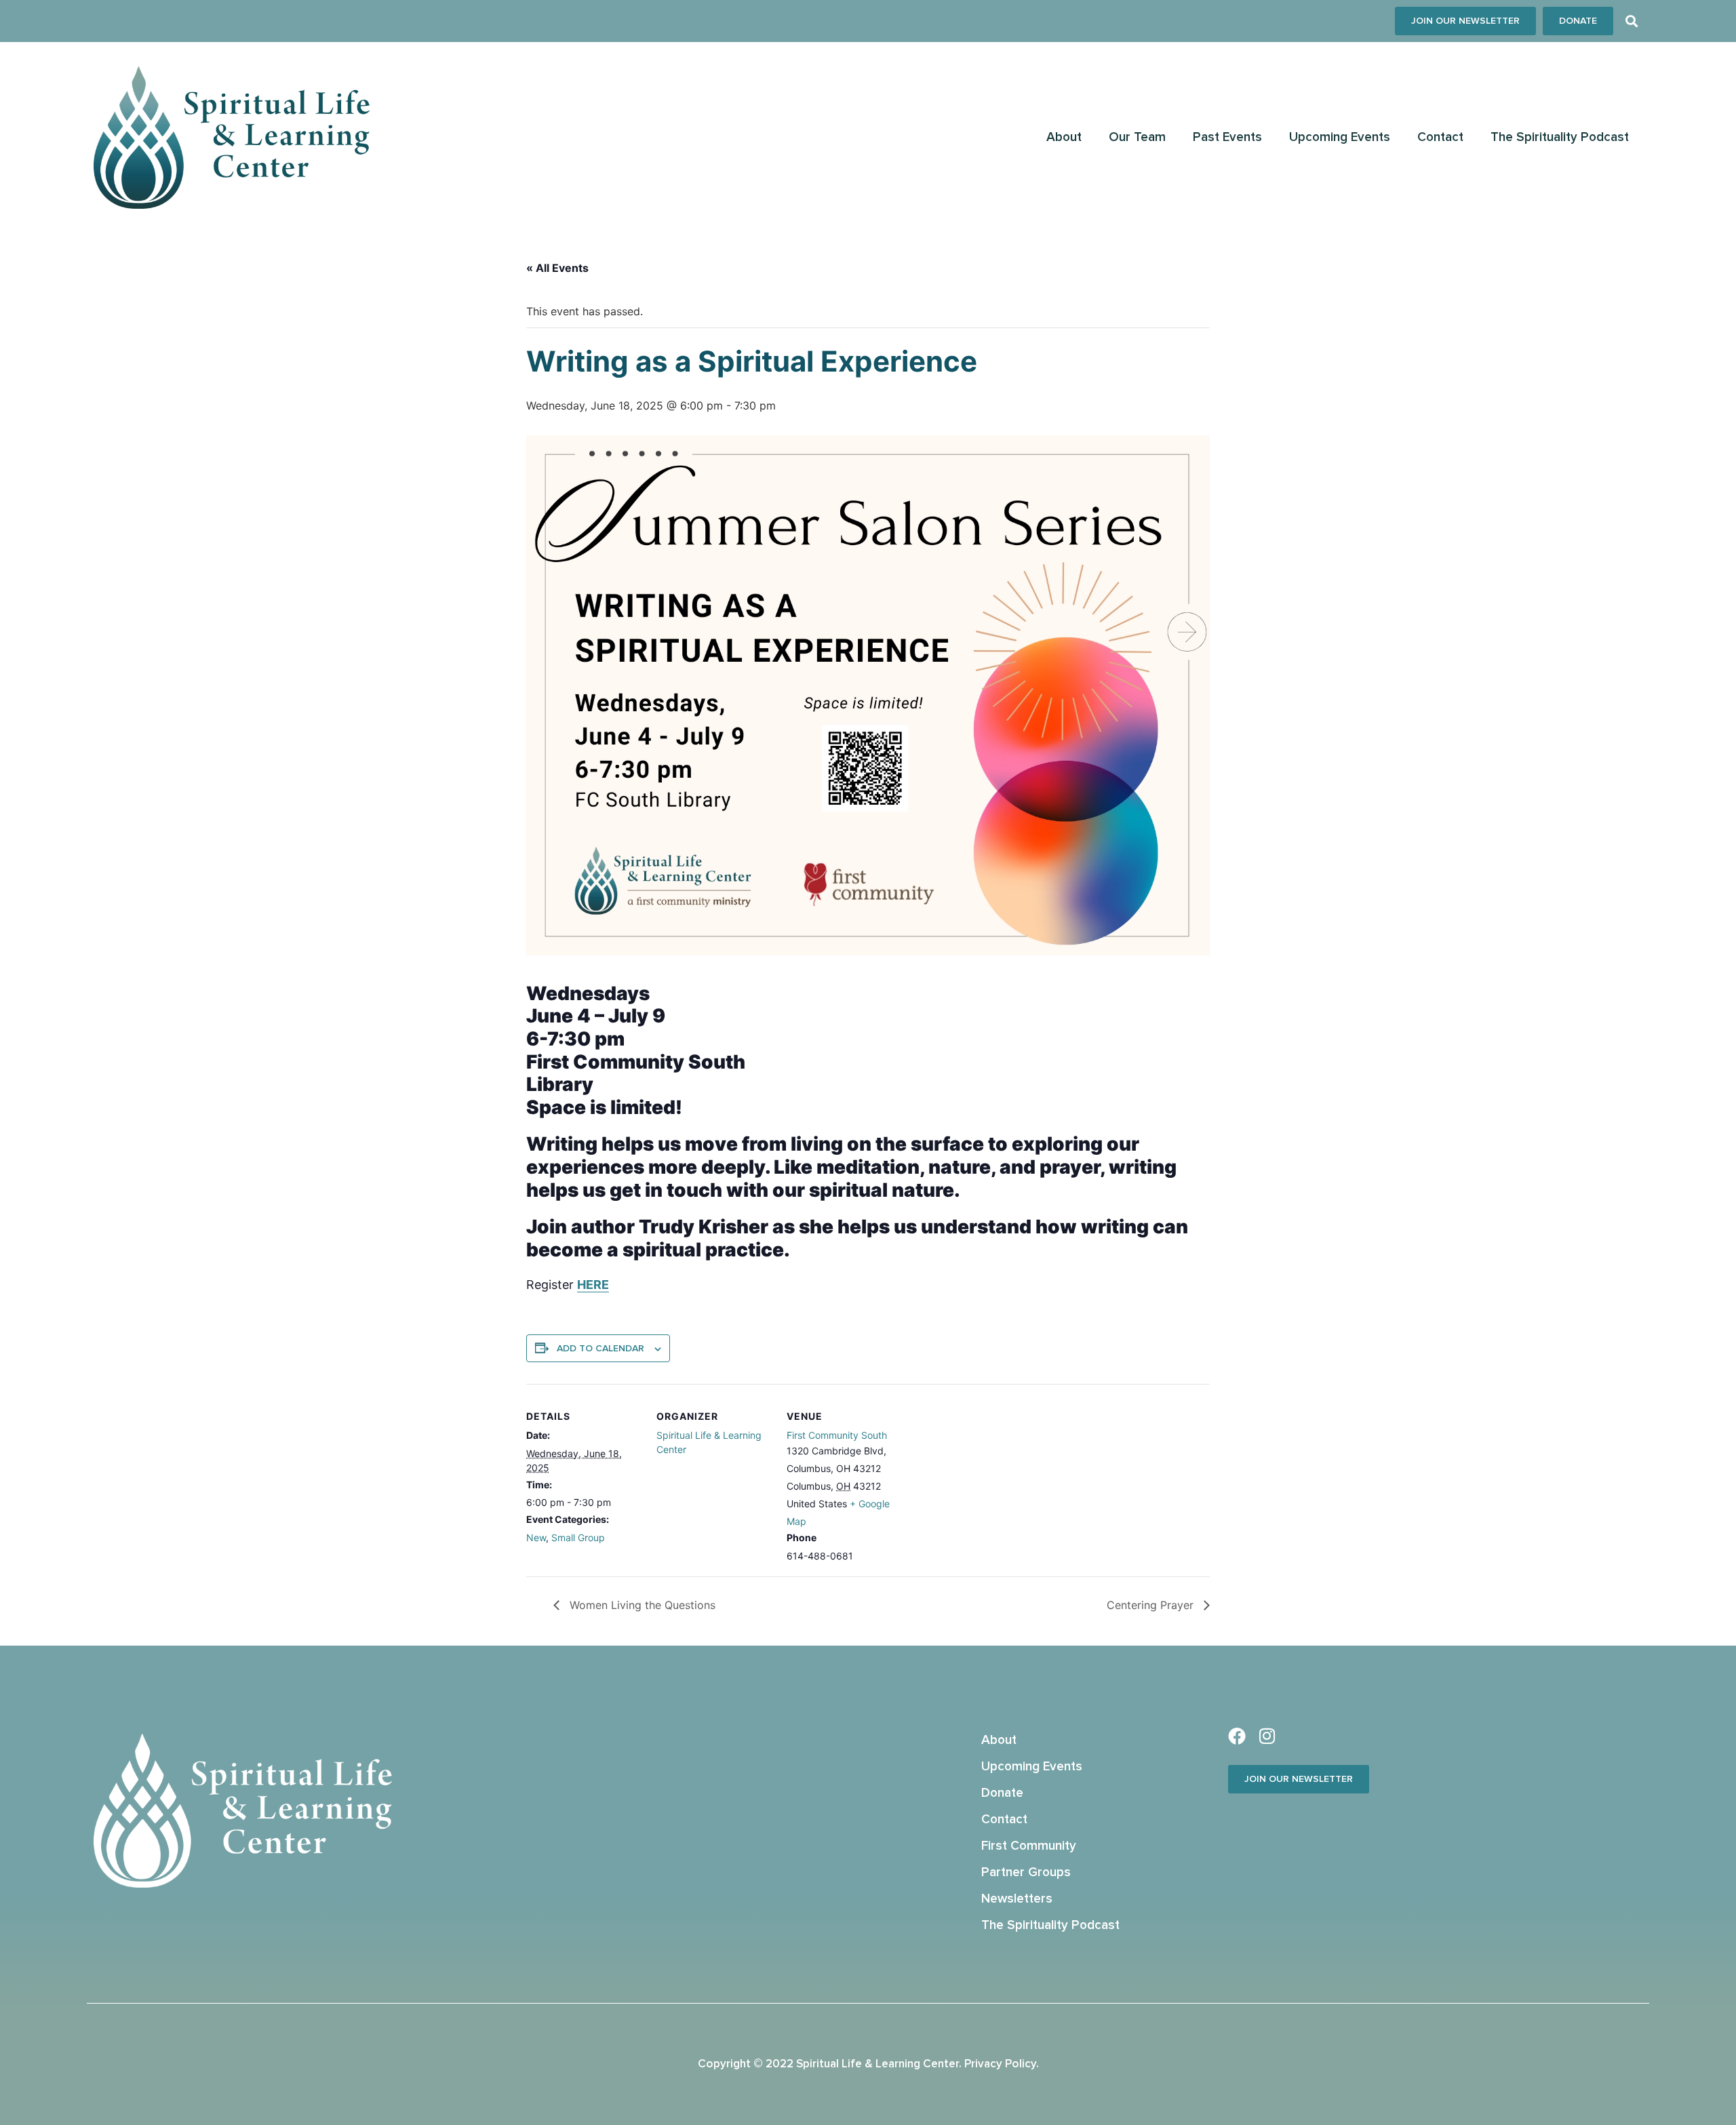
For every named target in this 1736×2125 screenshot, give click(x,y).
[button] (1631, 21)
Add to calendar (600, 1349)
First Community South (837, 1435)
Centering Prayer (1152, 1605)
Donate (1002, 1793)
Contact (1440, 137)
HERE (593, 1285)
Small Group (578, 1537)
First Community (1029, 1846)
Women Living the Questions (641, 1605)
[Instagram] (1267, 1736)
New (536, 1537)
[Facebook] (1237, 1736)
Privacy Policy (1000, 2064)
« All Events (557, 268)
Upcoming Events (1340, 137)
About (1064, 137)
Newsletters (1017, 1899)
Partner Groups (1026, 1872)
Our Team (1137, 137)
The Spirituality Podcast (1560, 137)
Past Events (1227, 137)
